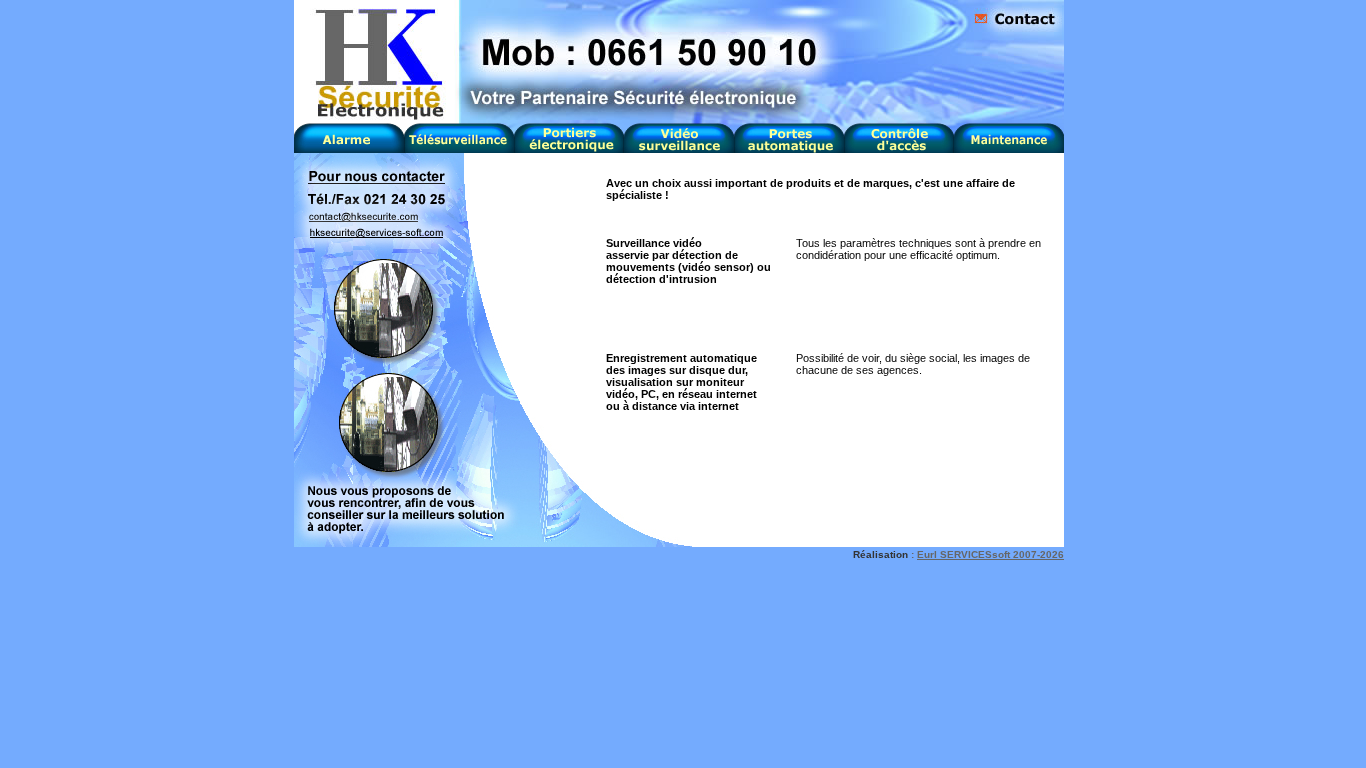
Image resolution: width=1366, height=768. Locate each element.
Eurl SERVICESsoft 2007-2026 (990, 554)
